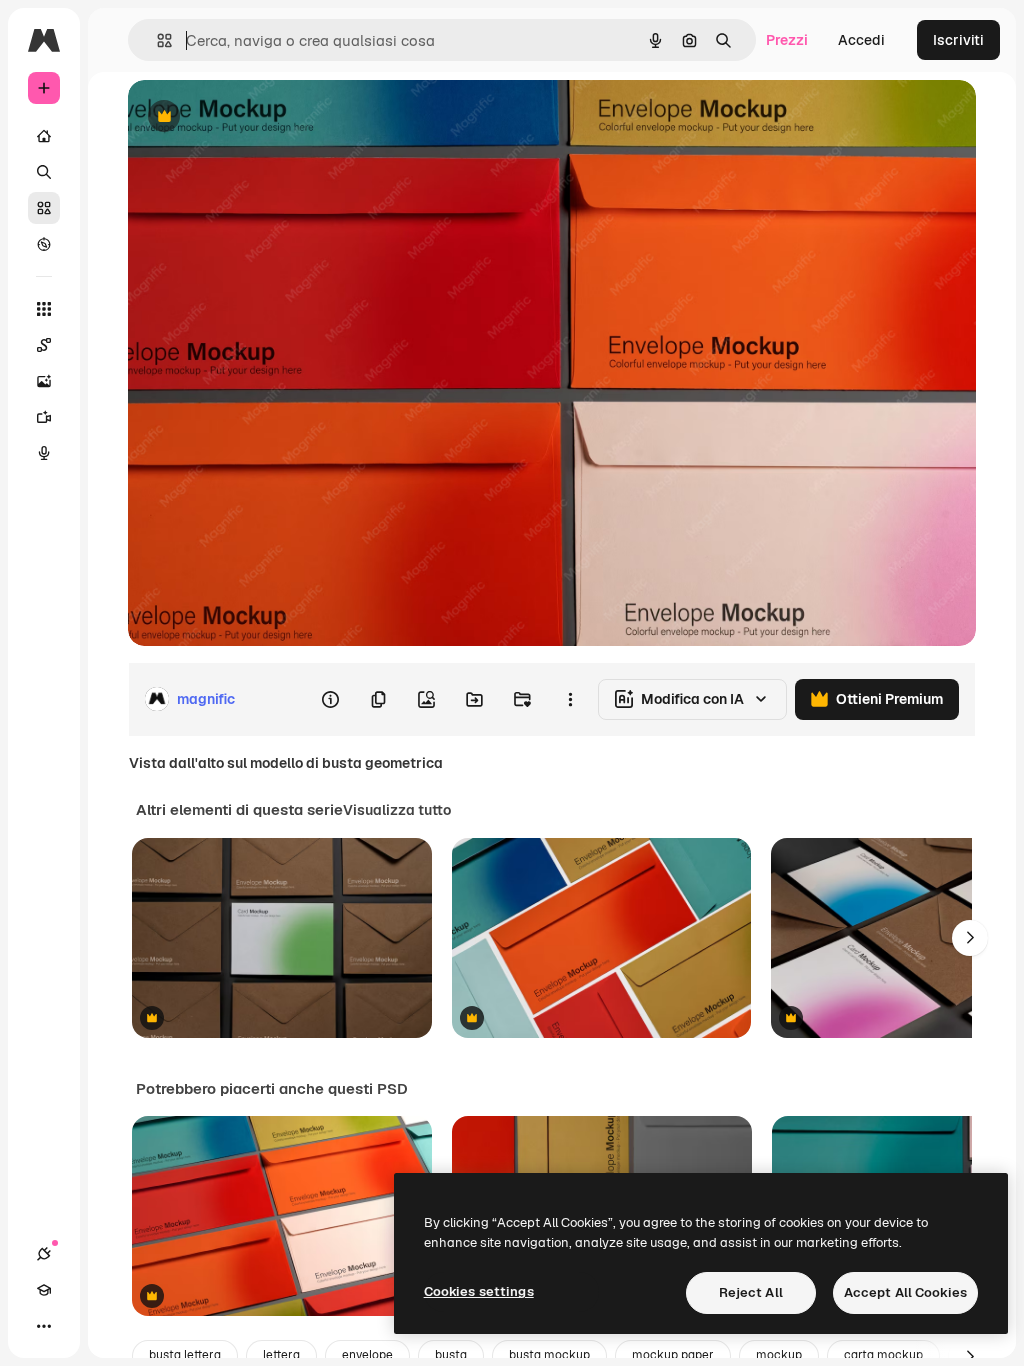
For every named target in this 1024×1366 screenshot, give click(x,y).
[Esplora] (44, 244)
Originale (260, 117)
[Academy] (44, 1290)
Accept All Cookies (905, 1292)
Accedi (861, 40)
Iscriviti (958, 40)
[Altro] (44, 1326)
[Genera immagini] (44, 381)
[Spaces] (44, 345)
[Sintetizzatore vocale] (44, 453)
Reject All (751, 1292)
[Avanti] (970, 938)
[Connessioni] (44, 1254)
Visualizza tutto (397, 810)
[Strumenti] (44, 309)
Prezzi (787, 40)
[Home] (44, 136)
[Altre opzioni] (570, 699)
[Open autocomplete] (156, 40)
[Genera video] (44, 417)
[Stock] (44, 208)
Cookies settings (479, 1291)
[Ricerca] (44, 172)
